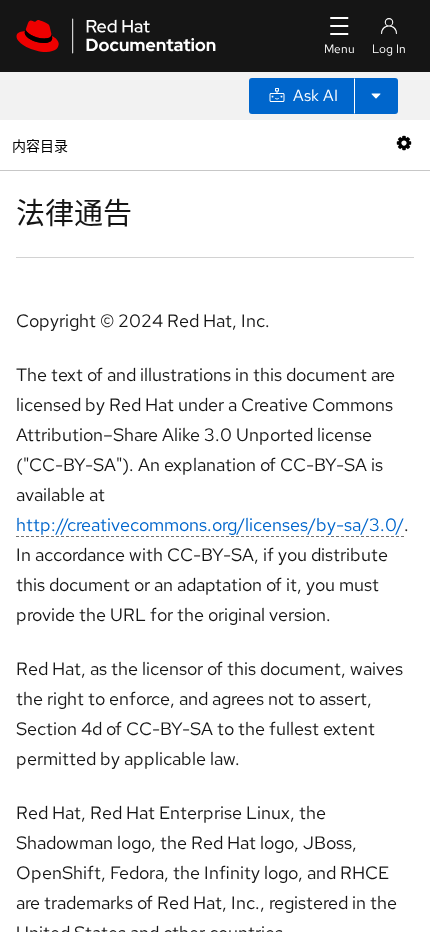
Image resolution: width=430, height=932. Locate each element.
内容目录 (39, 144)
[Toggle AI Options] (376, 96)
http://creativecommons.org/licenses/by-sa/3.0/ (210, 524)
